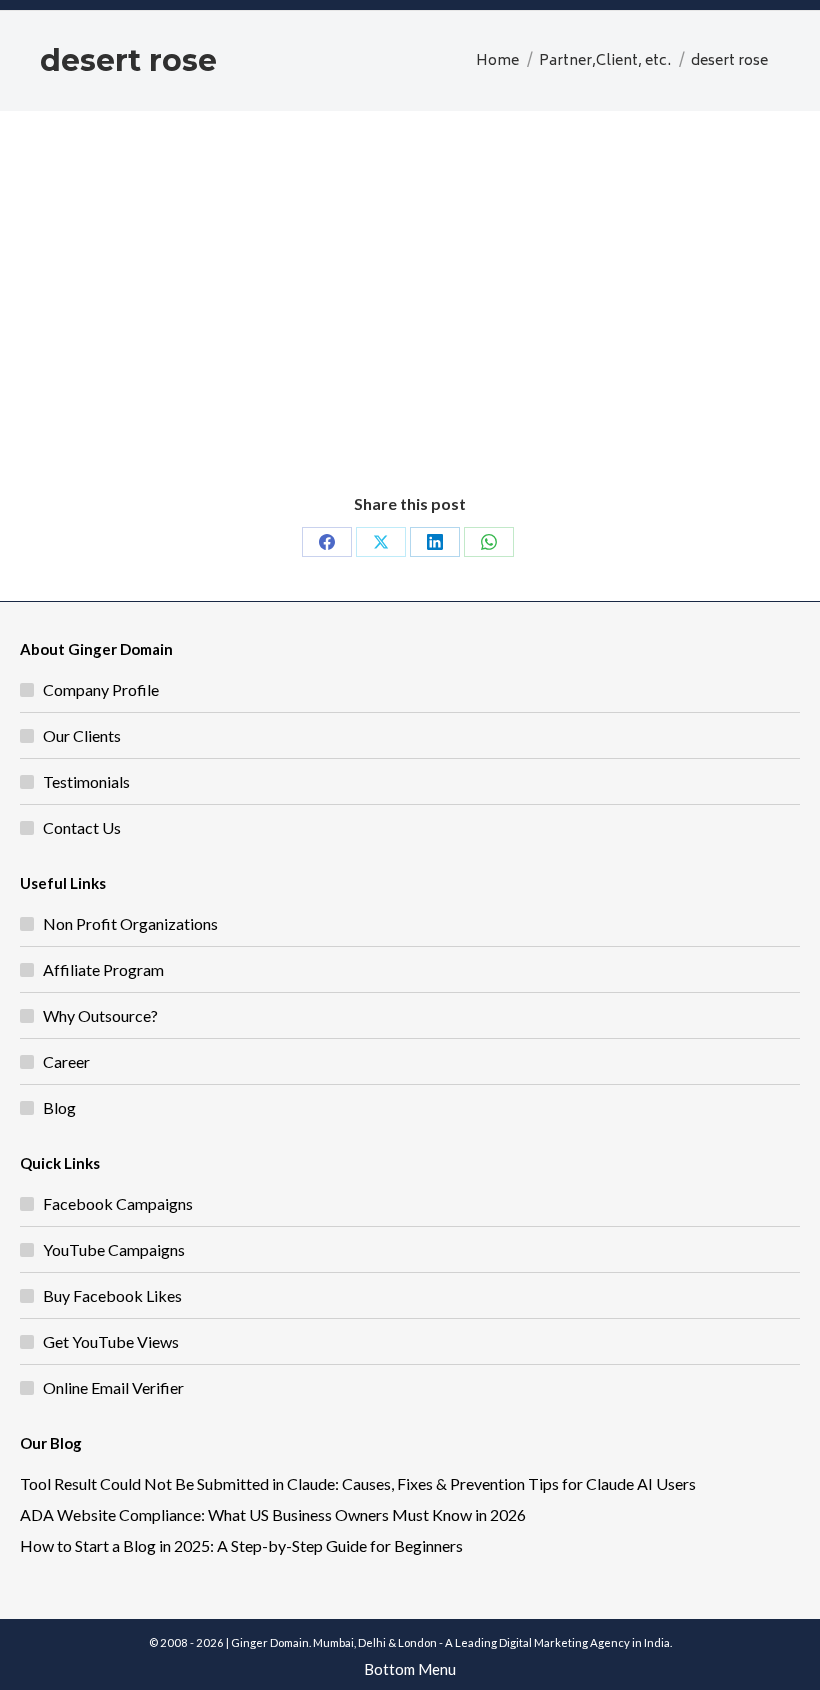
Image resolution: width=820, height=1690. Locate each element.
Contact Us (82, 827)
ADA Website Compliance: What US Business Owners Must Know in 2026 (273, 1514)
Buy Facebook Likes (112, 1295)
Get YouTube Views (111, 1341)
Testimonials (86, 781)
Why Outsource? (100, 1015)
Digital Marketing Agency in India (584, 1642)
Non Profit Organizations (130, 923)
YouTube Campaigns (114, 1249)
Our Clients (82, 735)
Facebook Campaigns (118, 1203)
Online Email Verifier (113, 1387)
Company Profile (101, 689)
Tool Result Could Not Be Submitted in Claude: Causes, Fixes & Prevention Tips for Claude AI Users (358, 1483)
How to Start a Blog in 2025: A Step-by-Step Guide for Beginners (241, 1545)
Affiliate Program (103, 969)
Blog (59, 1107)
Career (66, 1061)
